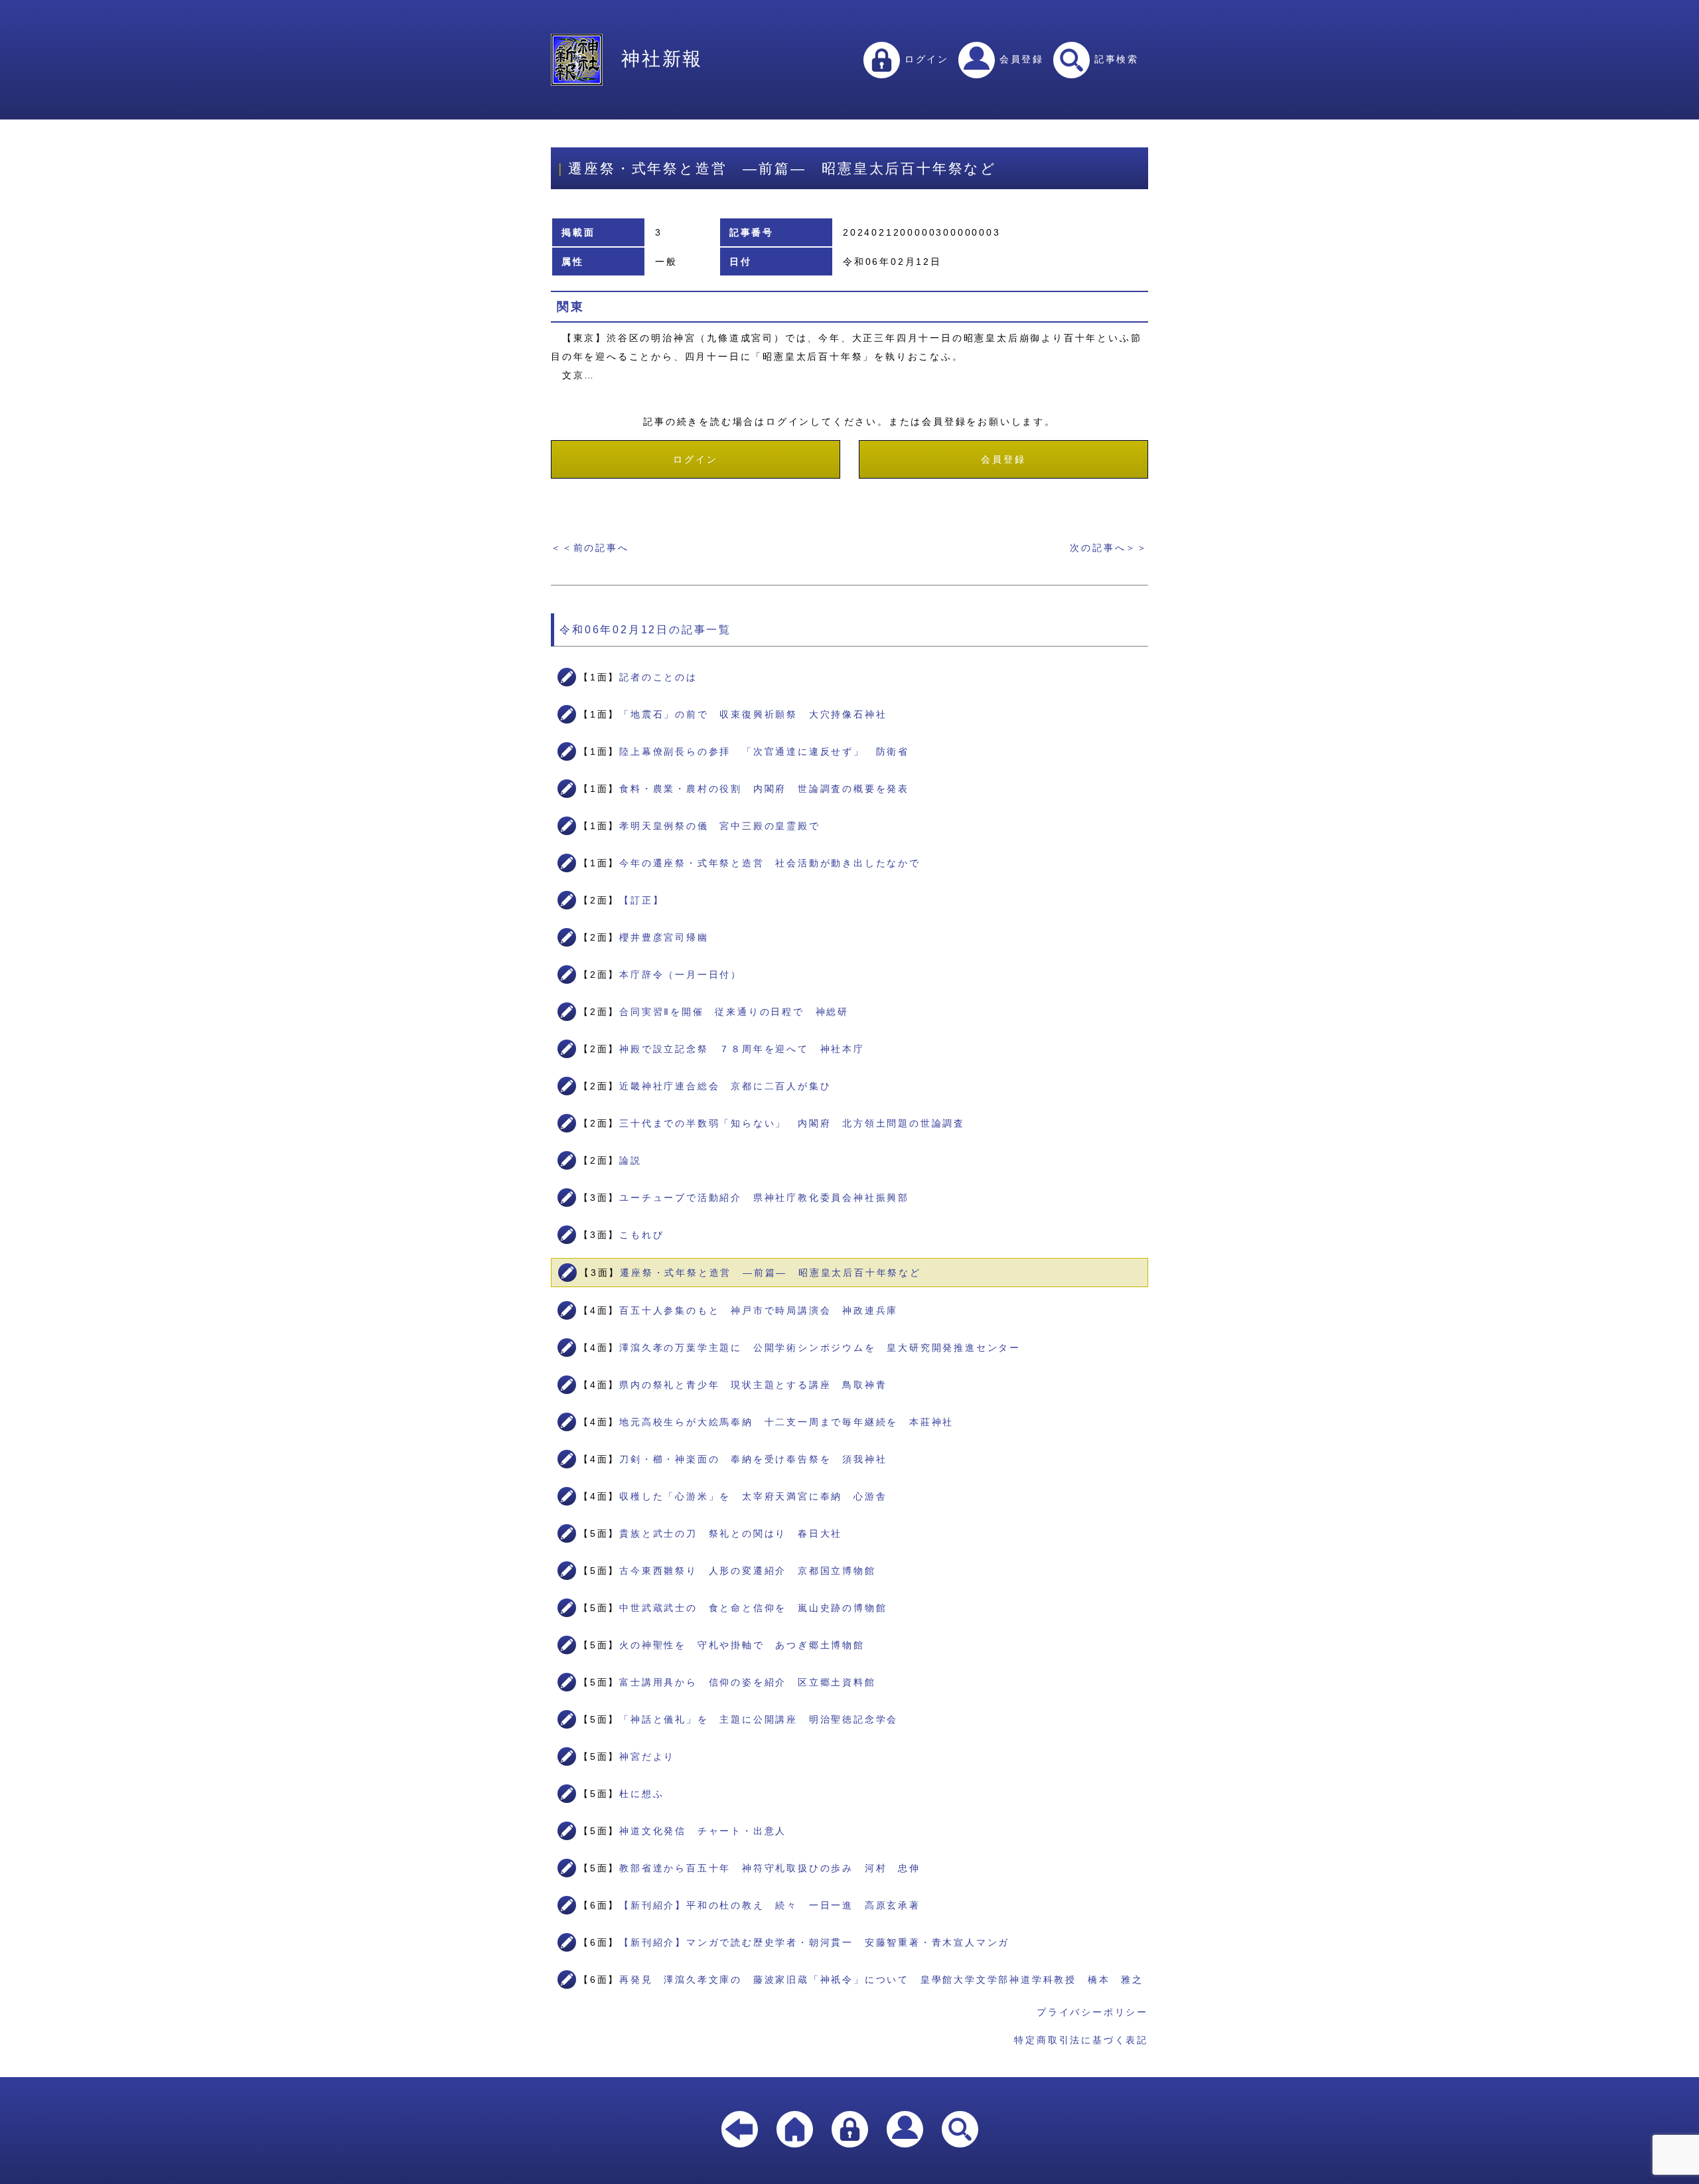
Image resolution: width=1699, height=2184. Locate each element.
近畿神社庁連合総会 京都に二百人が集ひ (725, 1086)
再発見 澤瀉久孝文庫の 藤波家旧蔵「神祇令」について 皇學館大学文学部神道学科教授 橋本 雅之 (881, 1980)
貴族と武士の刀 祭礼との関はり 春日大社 (731, 1533)
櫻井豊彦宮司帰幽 (664, 937)
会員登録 (1019, 59)
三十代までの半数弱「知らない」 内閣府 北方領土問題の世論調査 (792, 1123)
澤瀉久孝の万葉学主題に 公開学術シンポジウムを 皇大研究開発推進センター (820, 1348)
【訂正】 (641, 900)
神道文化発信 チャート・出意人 (703, 1831)
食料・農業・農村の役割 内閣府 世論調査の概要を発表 (764, 789)
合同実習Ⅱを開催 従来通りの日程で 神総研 (734, 1012)
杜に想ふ (641, 1794)
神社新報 (662, 59)
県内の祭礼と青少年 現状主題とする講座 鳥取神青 (753, 1385)
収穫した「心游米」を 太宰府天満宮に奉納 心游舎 (753, 1496)
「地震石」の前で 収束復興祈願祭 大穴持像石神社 (753, 714)
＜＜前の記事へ (590, 548)
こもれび (641, 1235)
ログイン (924, 59)
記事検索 (1114, 59)
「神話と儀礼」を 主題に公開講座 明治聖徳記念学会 (759, 1719)
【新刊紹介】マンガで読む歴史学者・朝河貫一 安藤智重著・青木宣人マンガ (814, 1942)
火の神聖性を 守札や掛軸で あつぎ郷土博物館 (742, 1645)
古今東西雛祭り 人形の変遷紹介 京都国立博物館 (747, 1571)
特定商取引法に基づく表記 (1081, 2040)
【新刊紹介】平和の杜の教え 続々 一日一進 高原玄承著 (770, 1905)
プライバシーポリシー (1092, 2012)
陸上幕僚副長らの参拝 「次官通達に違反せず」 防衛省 (764, 751)
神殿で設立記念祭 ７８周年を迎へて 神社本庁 (742, 1049)
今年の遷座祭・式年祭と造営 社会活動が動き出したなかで (770, 863)
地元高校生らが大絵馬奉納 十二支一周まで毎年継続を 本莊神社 (786, 1422)
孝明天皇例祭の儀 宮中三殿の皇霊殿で (719, 826)
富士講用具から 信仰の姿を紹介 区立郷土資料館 (747, 1682)
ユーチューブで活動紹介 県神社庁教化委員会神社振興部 (764, 1198)
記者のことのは (658, 677)
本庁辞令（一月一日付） (681, 975)
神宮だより (647, 1756)
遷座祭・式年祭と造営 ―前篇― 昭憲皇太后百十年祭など (771, 1273)
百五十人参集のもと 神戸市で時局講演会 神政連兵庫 (759, 1310)
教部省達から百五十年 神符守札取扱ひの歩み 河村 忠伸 (770, 1868)
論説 (630, 1160)
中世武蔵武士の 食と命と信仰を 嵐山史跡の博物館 (753, 1608)
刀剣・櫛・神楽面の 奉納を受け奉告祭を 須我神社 (753, 1459)
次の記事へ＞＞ (1109, 548)
